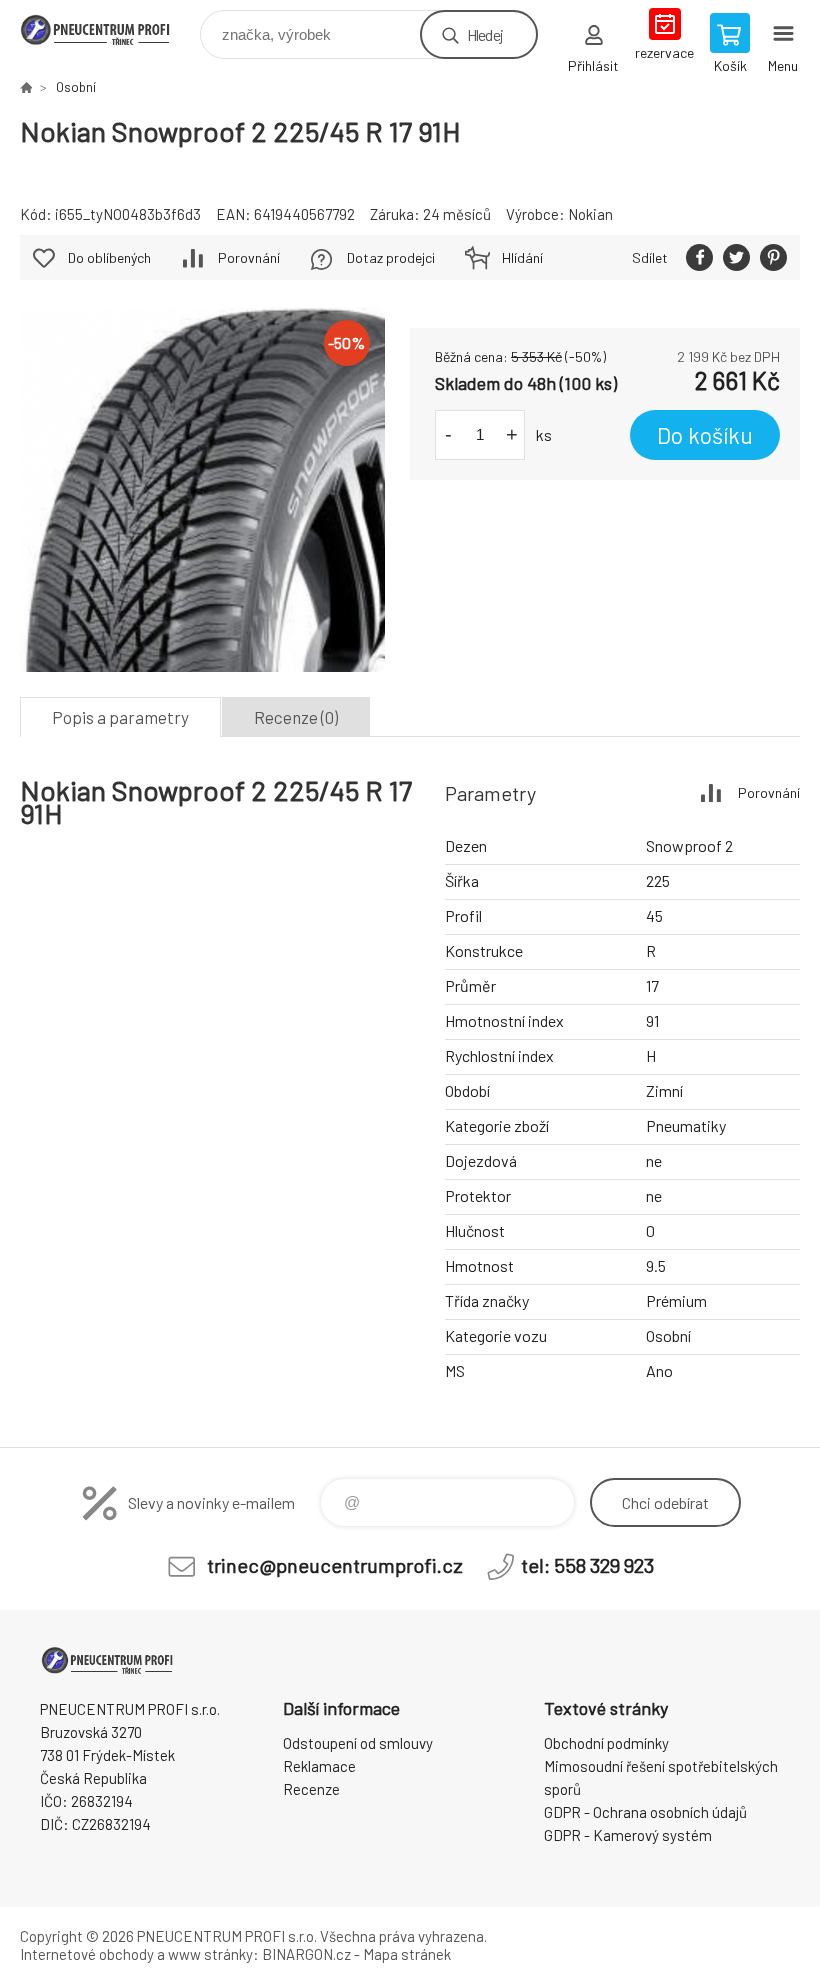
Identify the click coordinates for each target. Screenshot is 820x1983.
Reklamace (319, 1766)
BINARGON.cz (306, 1954)
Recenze (311, 1789)
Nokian (590, 214)
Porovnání (249, 257)
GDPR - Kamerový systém (628, 1835)
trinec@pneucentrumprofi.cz (335, 1565)
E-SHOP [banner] (108, 29)
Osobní (76, 87)
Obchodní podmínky (606, 1743)
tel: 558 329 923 (587, 1565)
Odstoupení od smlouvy (358, 1743)
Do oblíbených (109, 257)
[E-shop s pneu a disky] (26, 87)
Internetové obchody (87, 1954)
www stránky (210, 1954)
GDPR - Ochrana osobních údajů (645, 1812)
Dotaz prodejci (391, 257)
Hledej (485, 34)
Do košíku (705, 435)
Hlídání (522, 257)
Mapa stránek (407, 1954)
